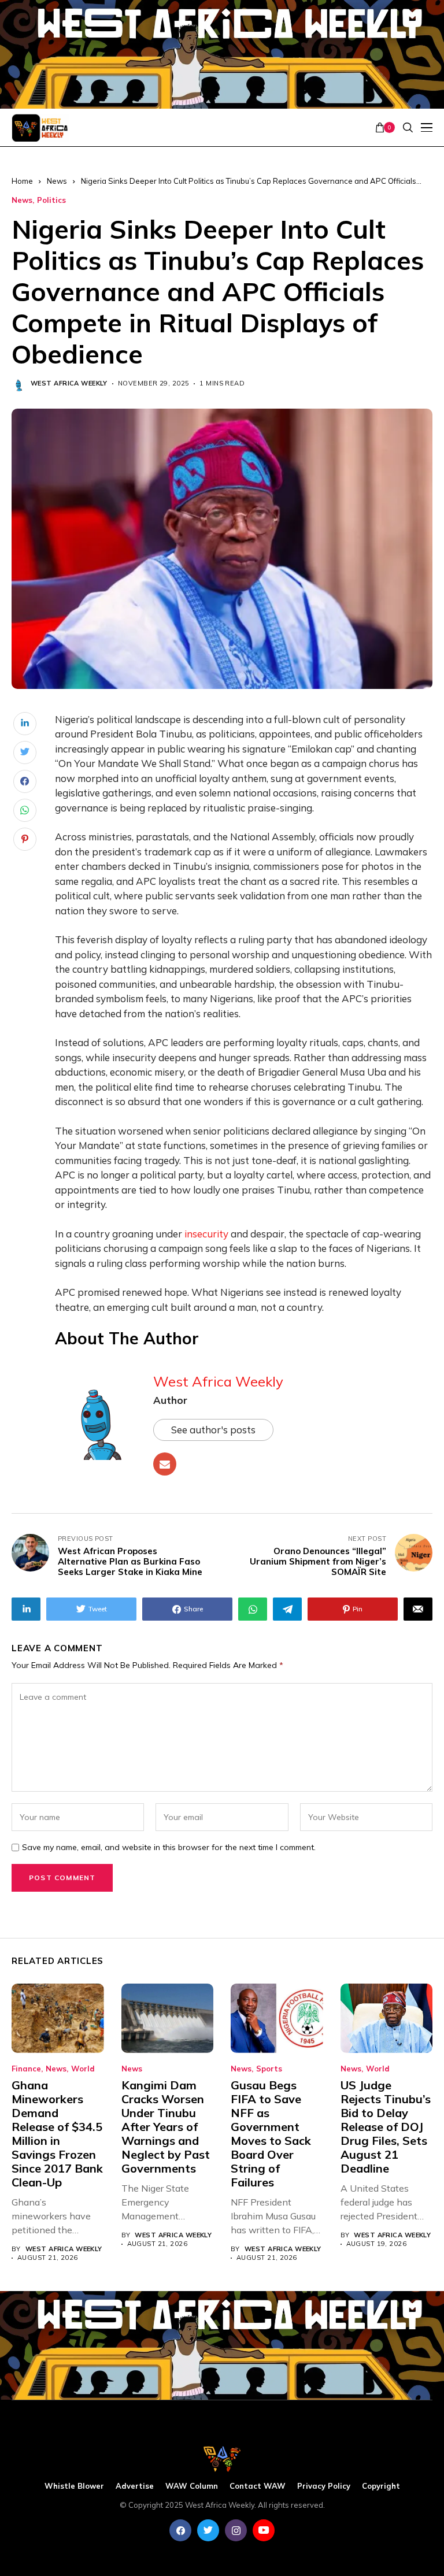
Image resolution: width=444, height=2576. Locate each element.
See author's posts (213, 1430)
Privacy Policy (324, 2486)
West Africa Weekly (69, 383)
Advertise (135, 2486)
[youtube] (264, 2530)
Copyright (381, 2486)
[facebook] (180, 2530)
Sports (269, 2069)
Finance (26, 2069)
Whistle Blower (74, 2486)
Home (22, 181)
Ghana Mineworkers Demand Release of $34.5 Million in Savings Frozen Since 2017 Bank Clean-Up (57, 2134)
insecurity (206, 1234)
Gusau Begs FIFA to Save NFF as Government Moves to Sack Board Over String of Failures (271, 2134)
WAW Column (192, 2486)
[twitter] (208, 2530)
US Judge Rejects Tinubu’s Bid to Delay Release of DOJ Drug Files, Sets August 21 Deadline (386, 2127)
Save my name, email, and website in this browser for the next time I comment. (169, 1847)
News (57, 181)
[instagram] (236, 2530)
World (83, 2069)
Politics (51, 200)
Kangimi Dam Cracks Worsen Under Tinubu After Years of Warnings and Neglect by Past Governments (166, 2127)
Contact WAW (258, 2486)
